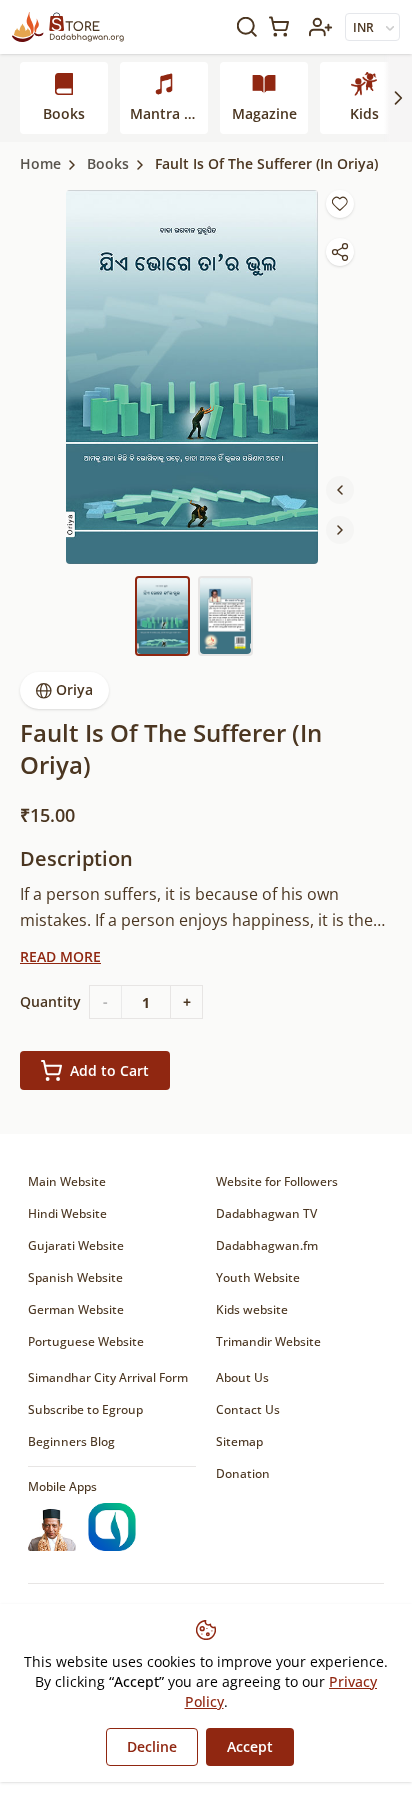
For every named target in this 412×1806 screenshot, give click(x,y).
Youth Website (258, 1277)
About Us (242, 1377)
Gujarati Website (76, 1245)
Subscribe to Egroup (85, 1409)
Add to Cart (109, 1070)
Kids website (252, 1309)
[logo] (68, 27)
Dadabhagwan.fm (267, 1245)
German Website (76, 1309)
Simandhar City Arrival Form (108, 1377)
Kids (364, 113)
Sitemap (239, 1441)
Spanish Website (75, 1277)
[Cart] (283, 26)
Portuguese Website (86, 1341)
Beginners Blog (71, 1441)
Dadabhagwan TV (266, 1213)
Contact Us (248, 1409)
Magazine (264, 113)
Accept (250, 1746)
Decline (152, 1746)
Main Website (67, 1181)
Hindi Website (67, 1213)
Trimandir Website (268, 1341)
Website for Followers (277, 1181)
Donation (243, 1473)
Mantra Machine (169, 113)
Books (64, 113)
